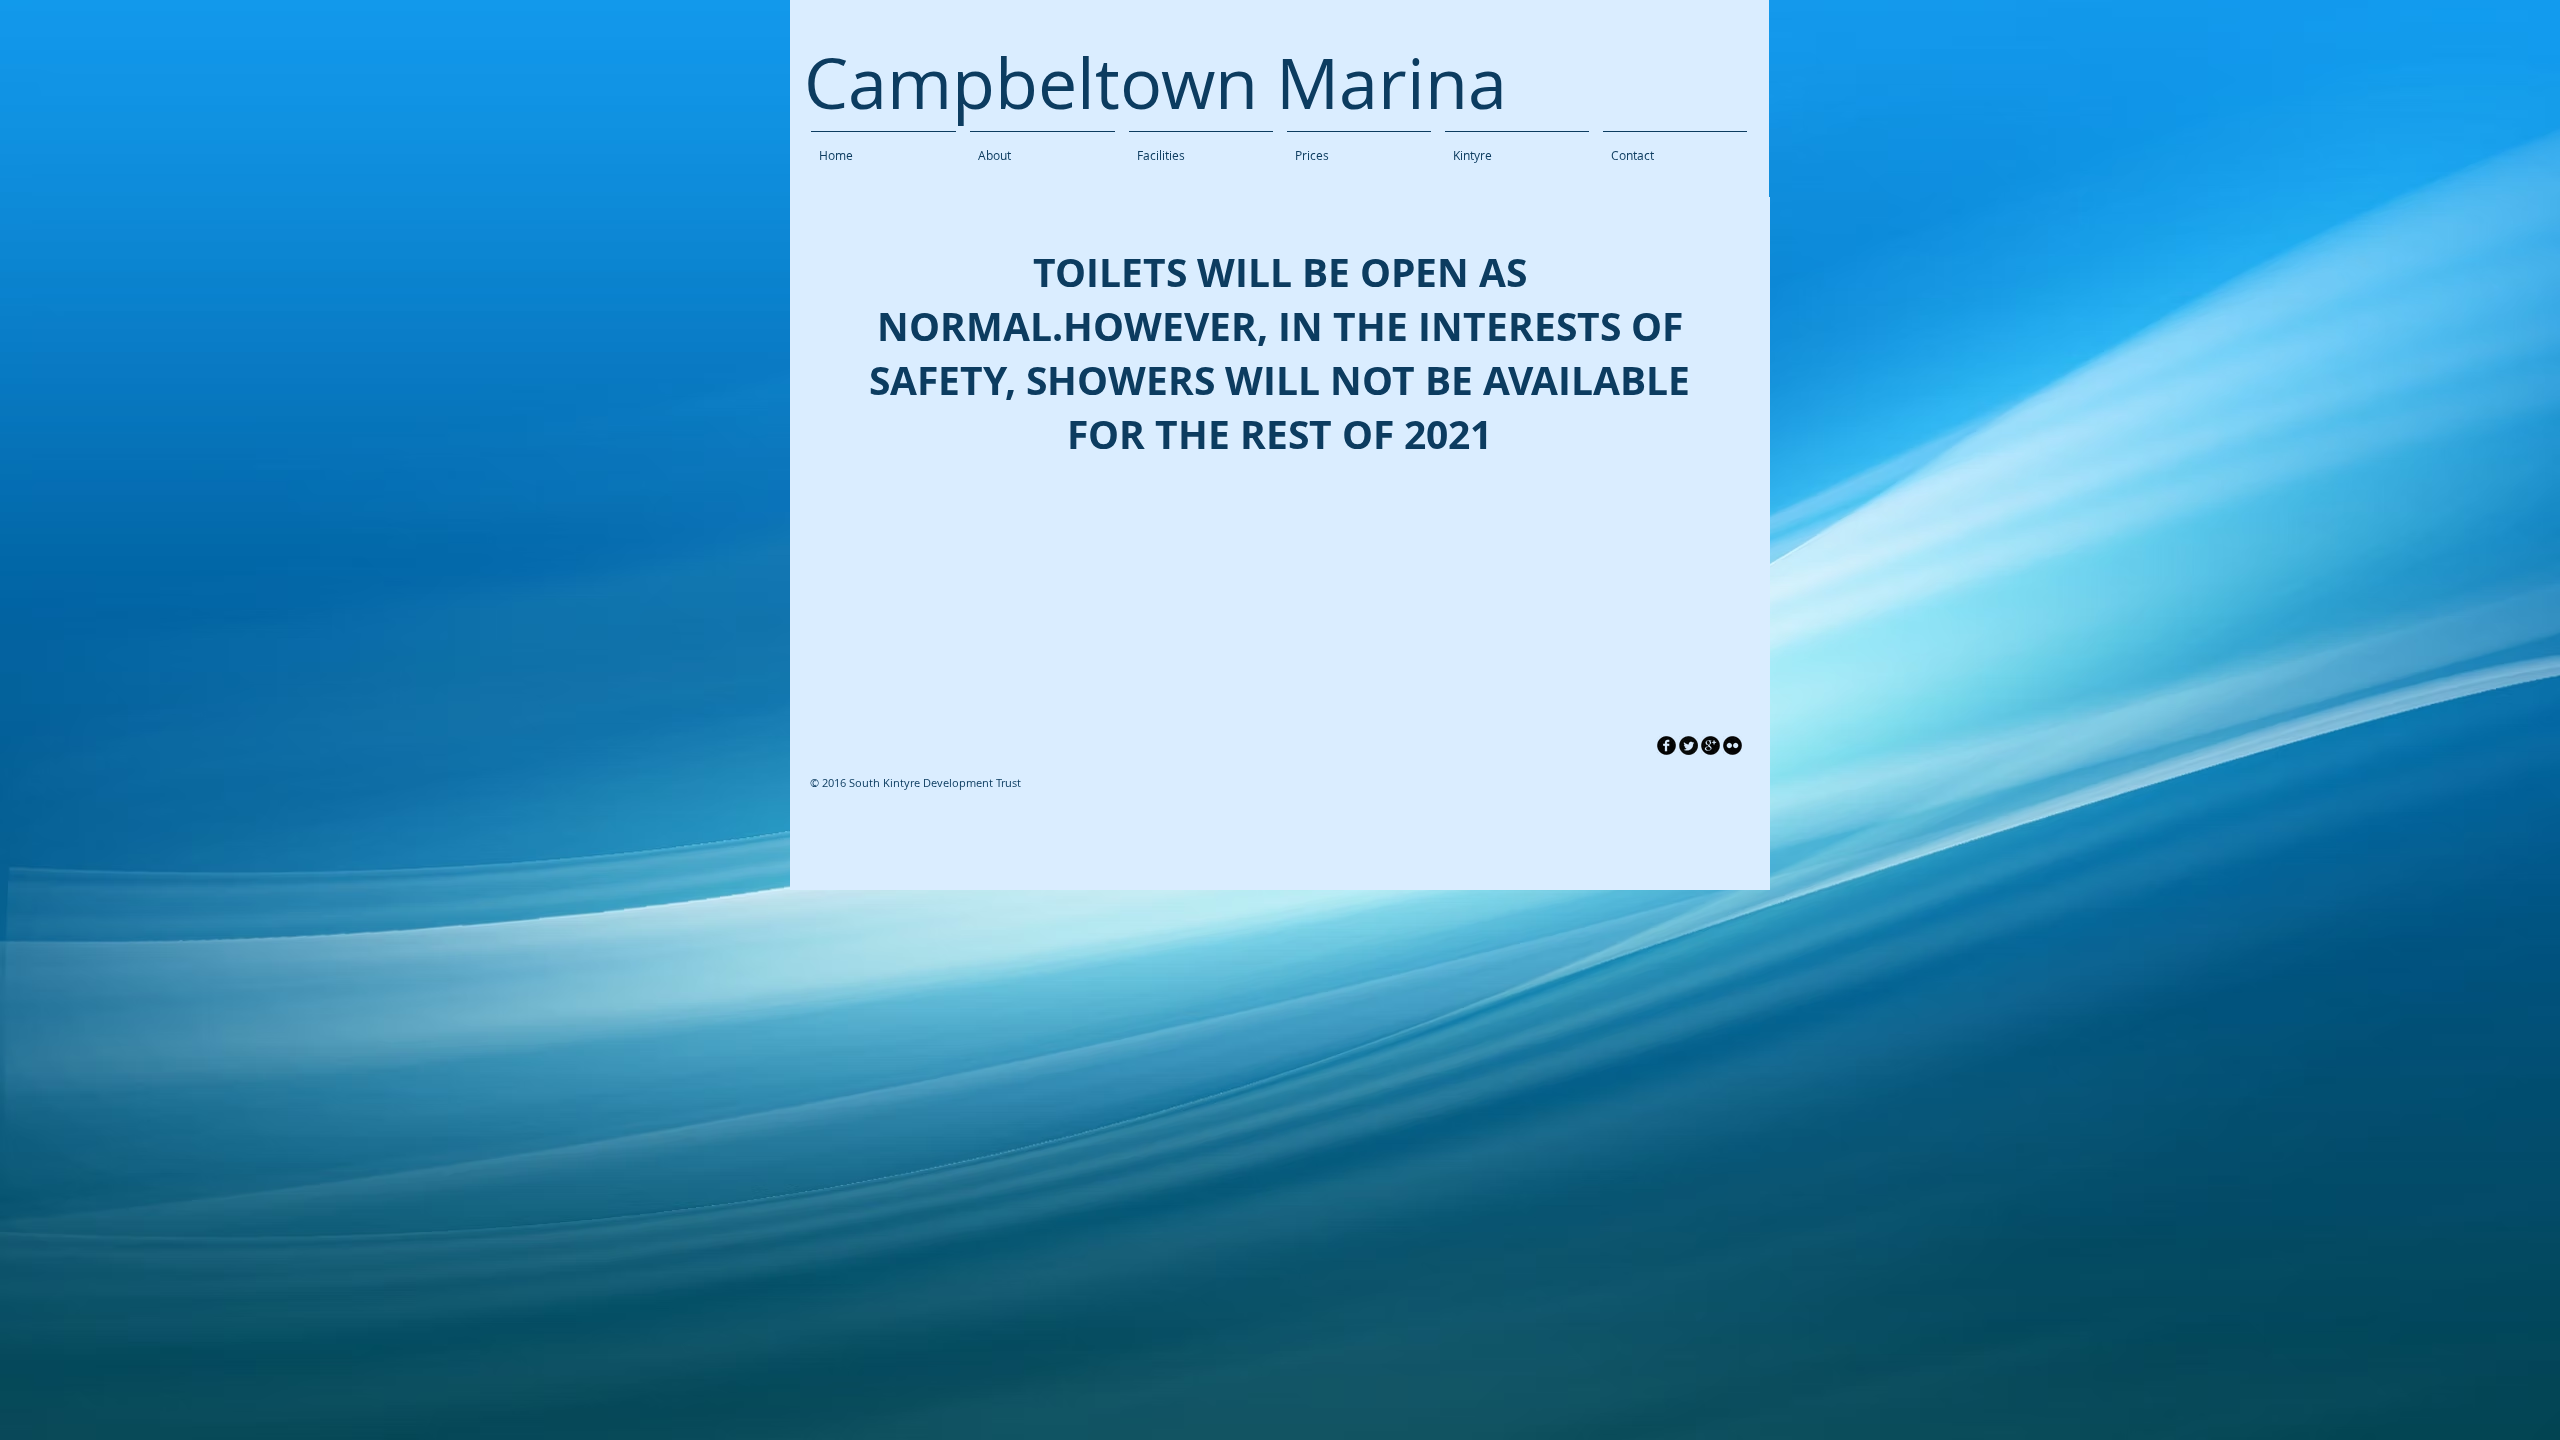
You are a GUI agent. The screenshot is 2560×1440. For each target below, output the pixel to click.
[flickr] (1732, 745)
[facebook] (1666, 745)
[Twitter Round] (1688, 745)
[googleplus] (1710, 745)
